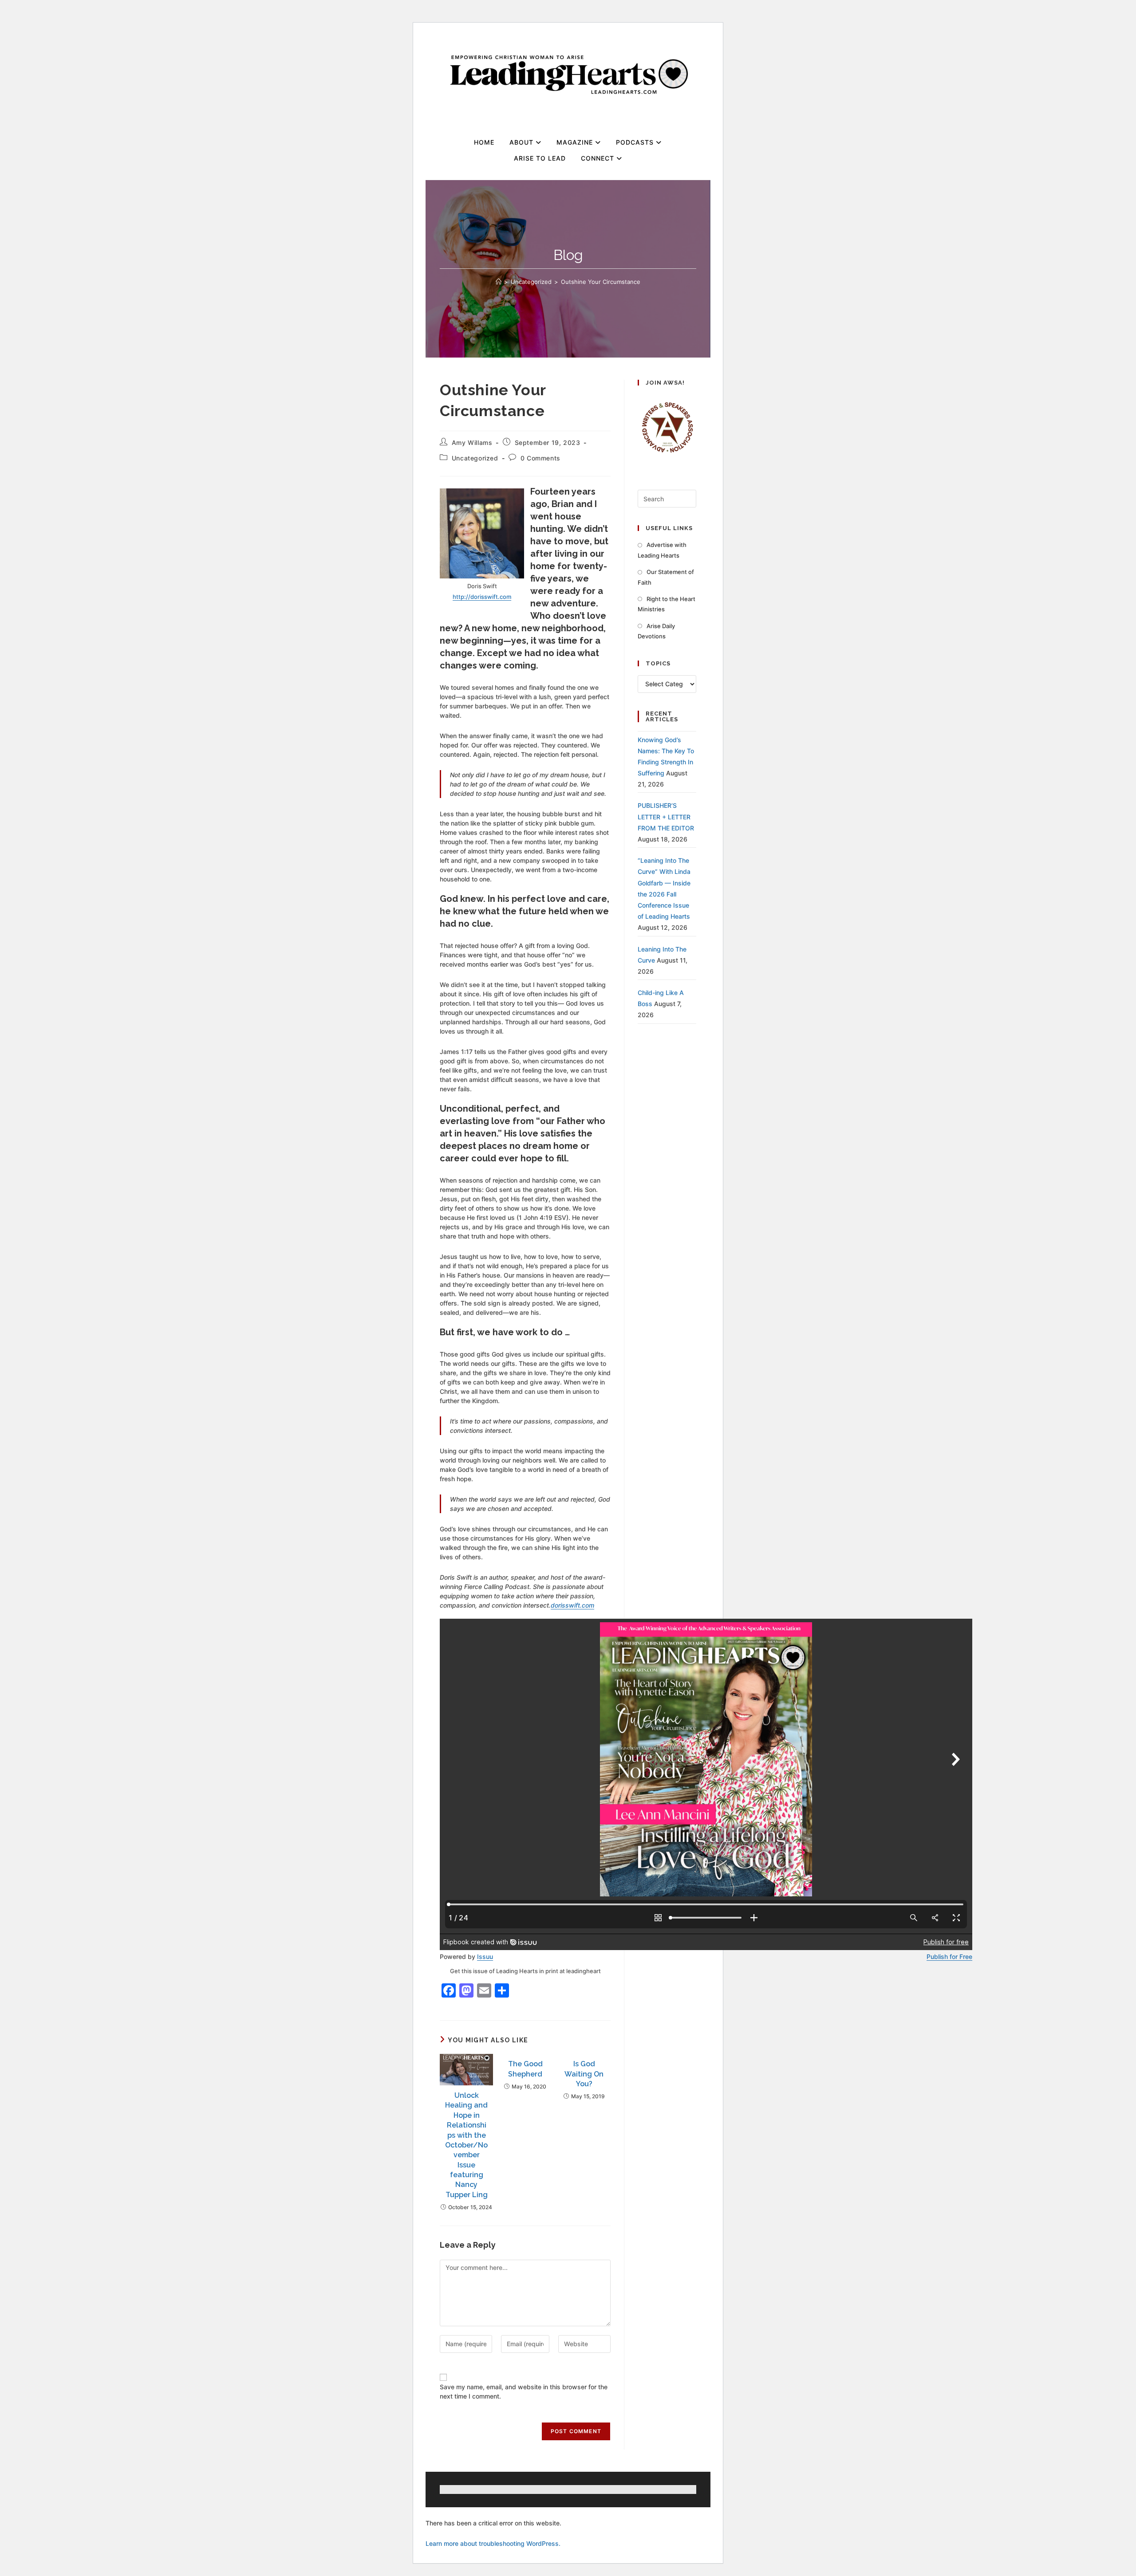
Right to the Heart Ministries (667, 604)
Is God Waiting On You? (584, 2074)
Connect (599, 158)
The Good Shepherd (525, 2069)
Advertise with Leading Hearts (662, 550)
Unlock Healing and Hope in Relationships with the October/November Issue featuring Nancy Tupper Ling (466, 2145)
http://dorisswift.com (482, 597)
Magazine (576, 142)
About (523, 142)
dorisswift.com (572, 1605)
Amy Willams (472, 442)
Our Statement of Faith (666, 577)
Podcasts (636, 142)
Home (484, 142)
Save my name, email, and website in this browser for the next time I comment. (524, 2391)
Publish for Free (949, 1957)
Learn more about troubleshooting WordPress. (493, 2543)
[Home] (499, 282)
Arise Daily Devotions (656, 631)
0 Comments (540, 458)
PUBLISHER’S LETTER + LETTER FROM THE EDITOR (666, 816)
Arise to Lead (540, 158)
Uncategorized (475, 458)
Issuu (485, 1957)
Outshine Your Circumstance (601, 282)
